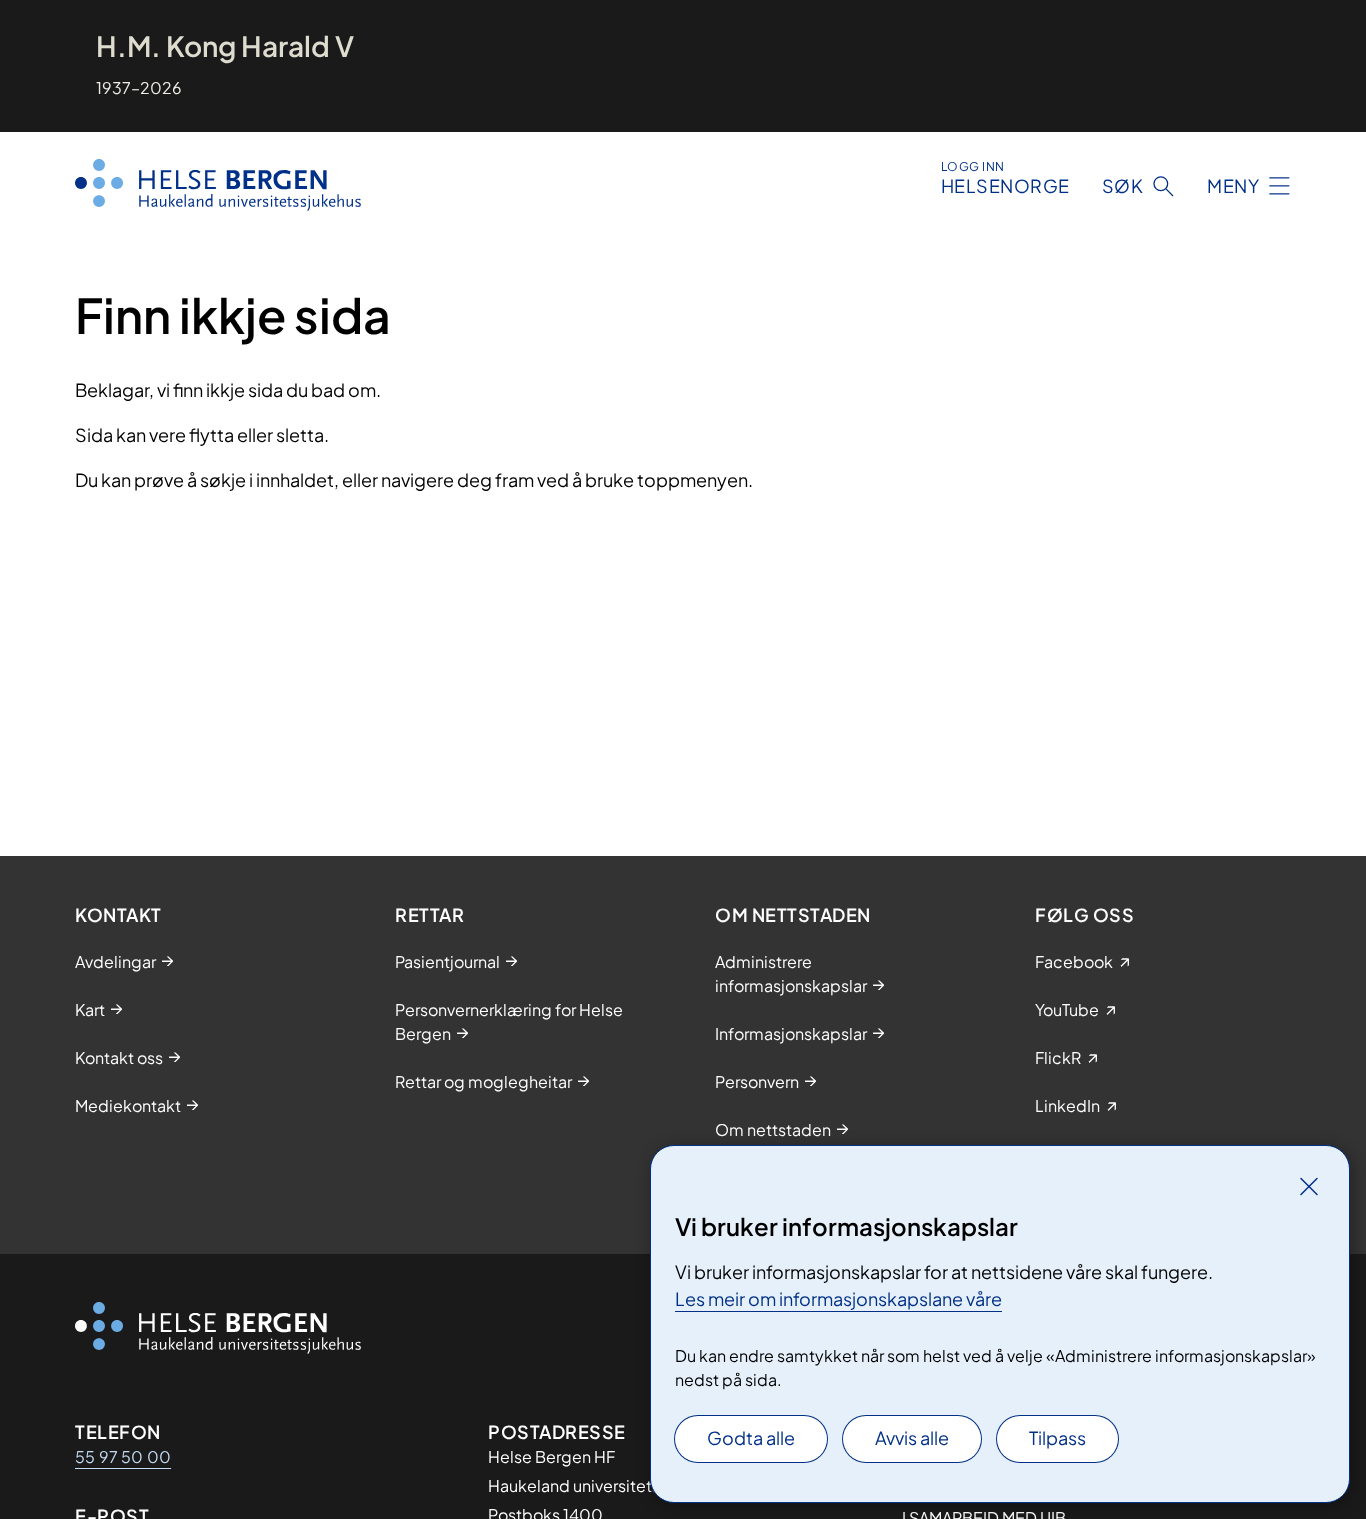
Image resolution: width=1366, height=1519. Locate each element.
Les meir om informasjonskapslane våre (838, 1298)
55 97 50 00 (123, 1456)
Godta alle (751, 1437)
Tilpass (1057, 1437)
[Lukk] (1309, 1186)
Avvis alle (912, 1437)
